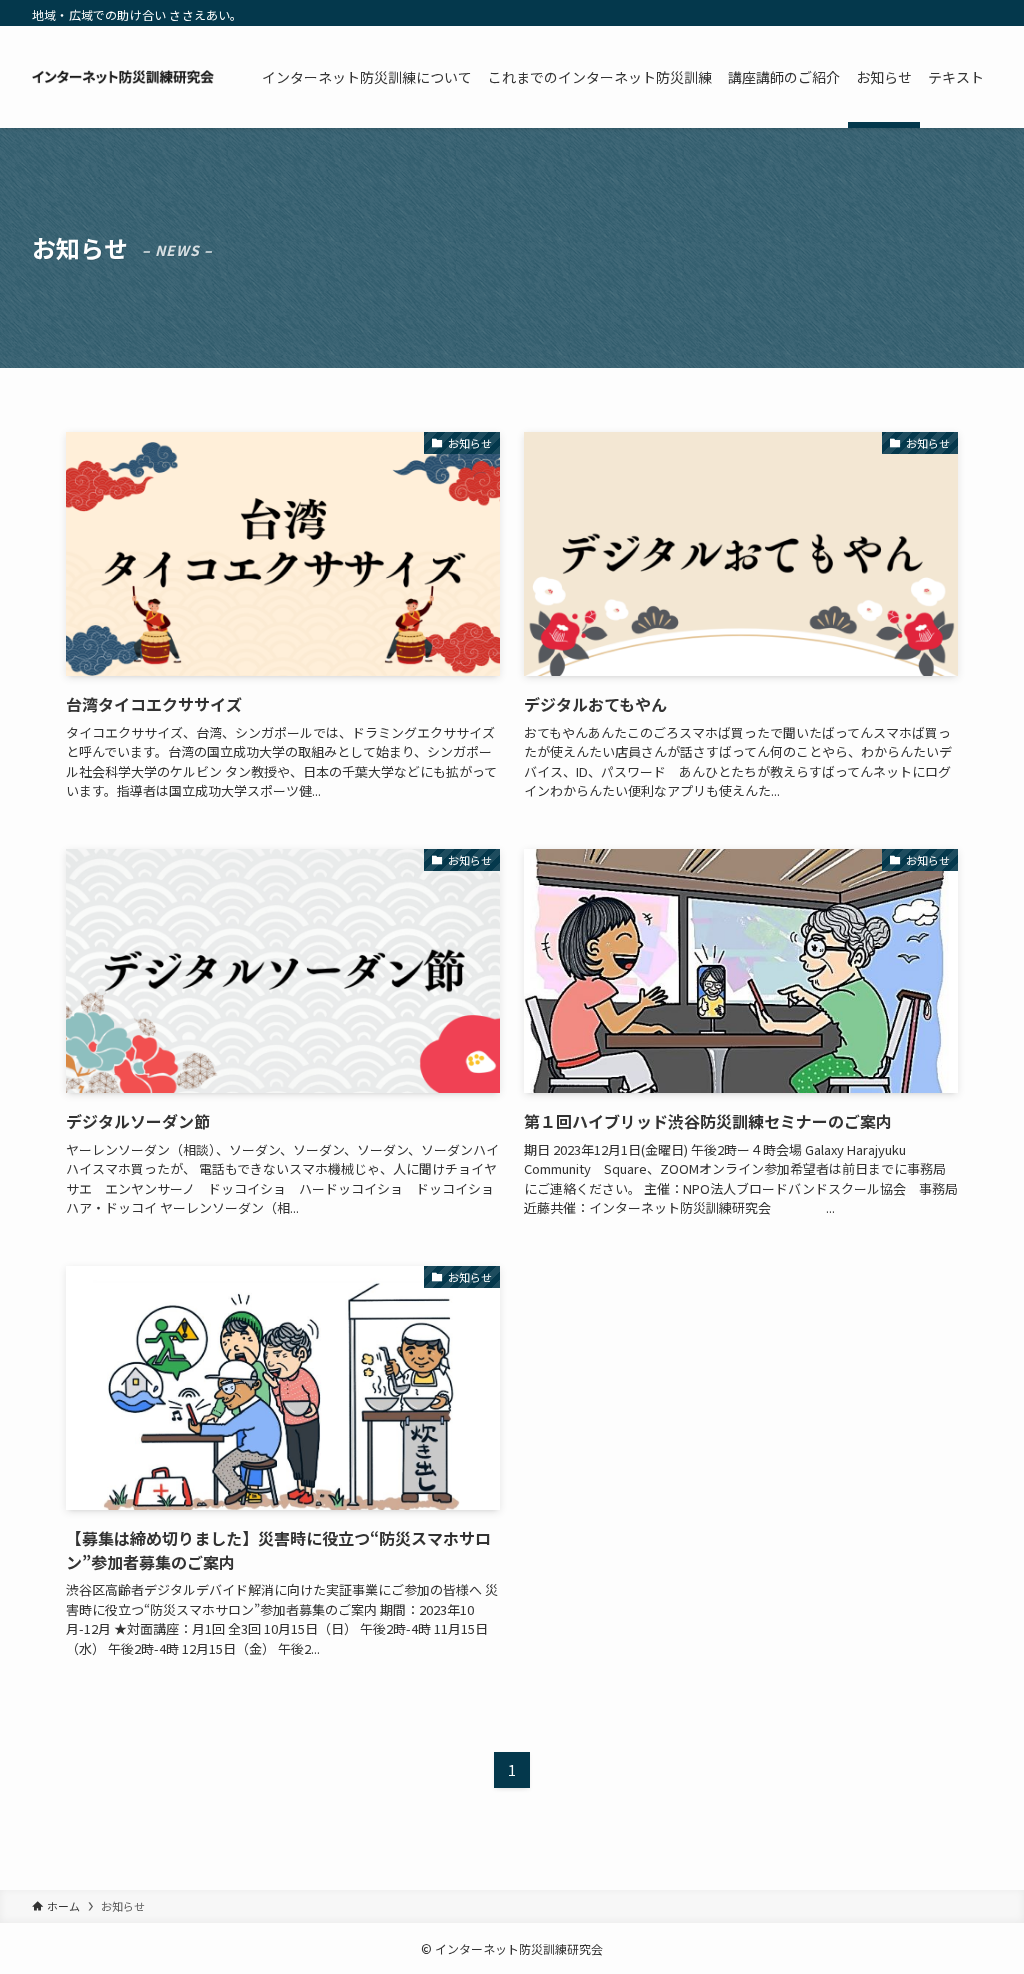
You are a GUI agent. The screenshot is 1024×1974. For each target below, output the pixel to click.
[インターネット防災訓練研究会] (123, 77)
